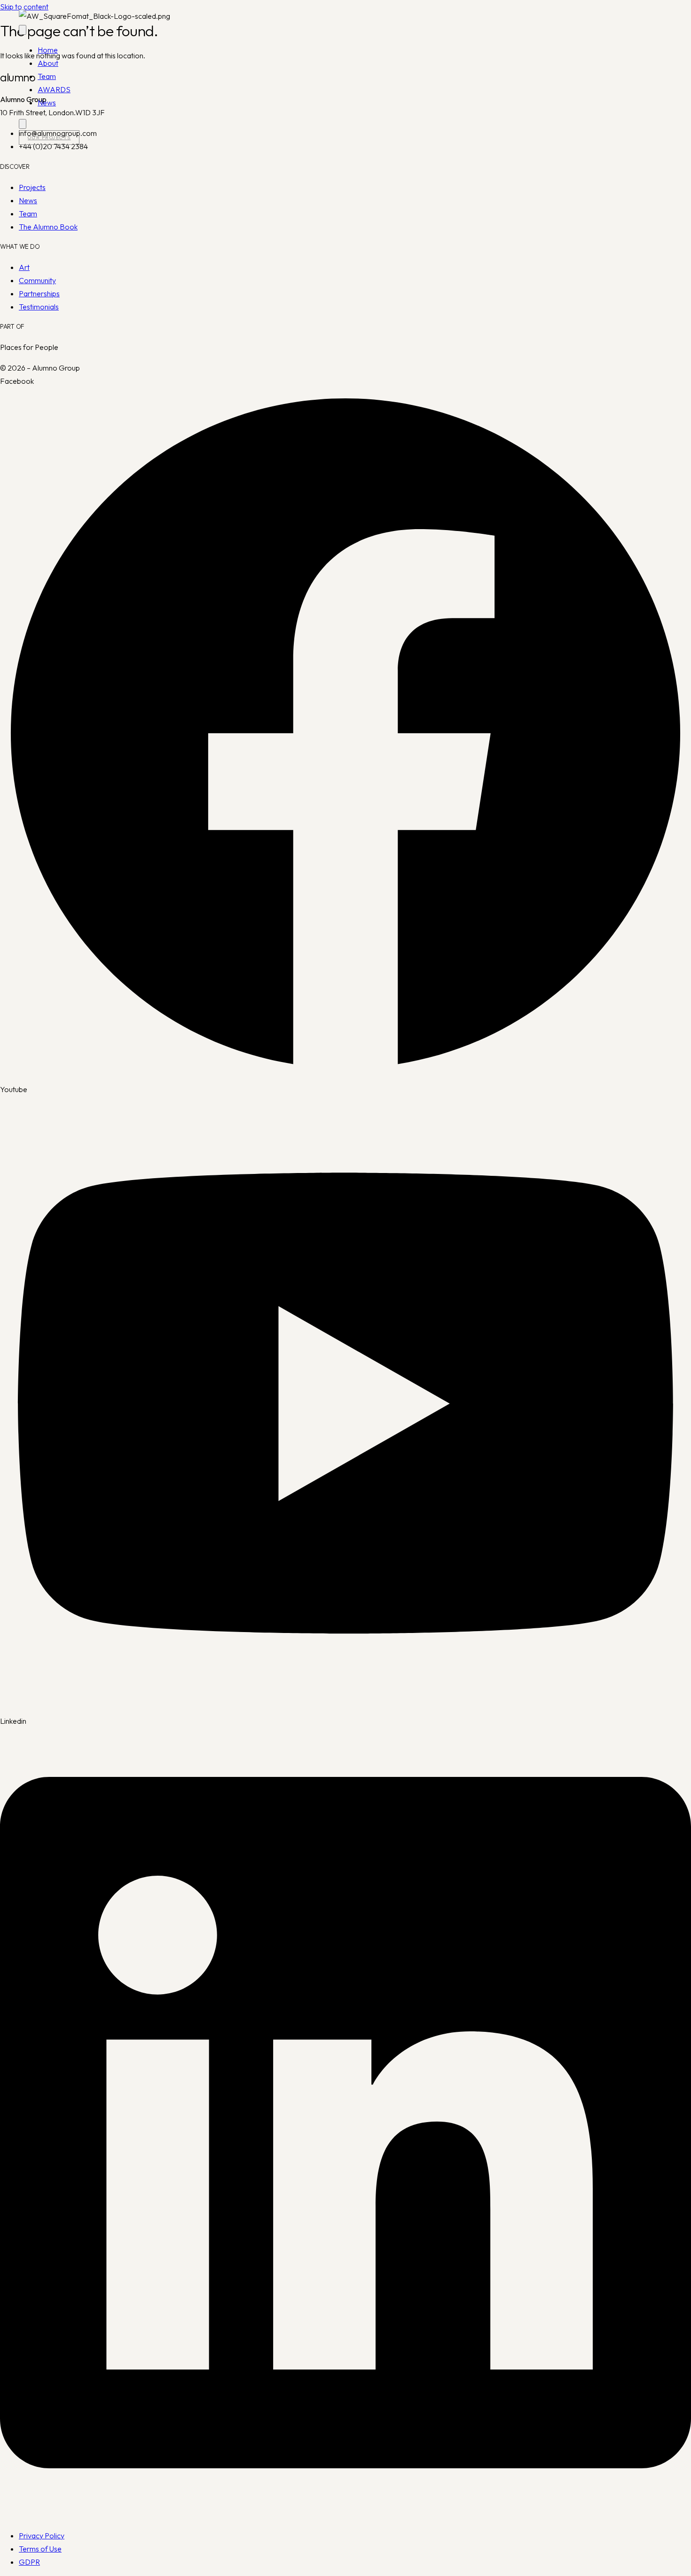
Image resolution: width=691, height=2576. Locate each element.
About (48, 63)
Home (48, 50)
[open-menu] (23, 30)
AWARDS (54, 89)
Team (47, 76)
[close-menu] (23, 124)
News (47, 103)
